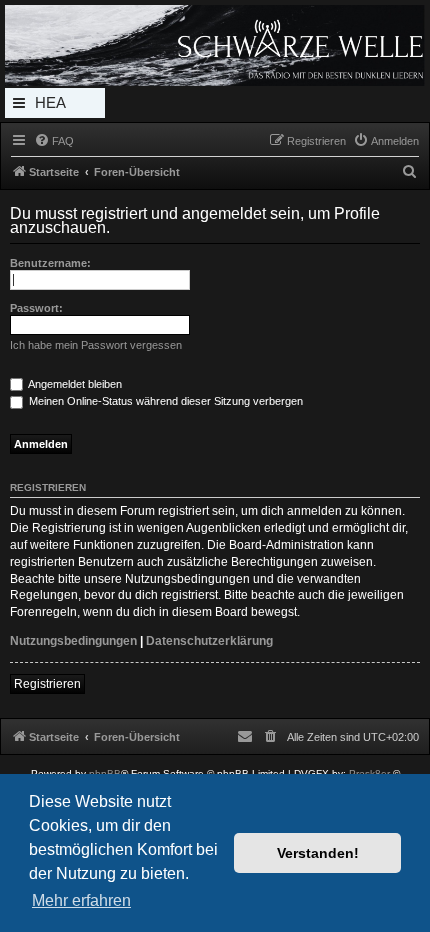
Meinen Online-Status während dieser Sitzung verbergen (164, 401)
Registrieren (47, 684)
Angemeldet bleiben (74, 384)
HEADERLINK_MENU (55, 106)
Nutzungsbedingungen (73, 641)
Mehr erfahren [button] (81, 900)
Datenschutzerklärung (209, 641)
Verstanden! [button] (318, 853)
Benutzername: (50, 263)
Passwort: (36, 308)
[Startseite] (215, 45)
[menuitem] (54, 141)
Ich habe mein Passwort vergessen (96, 345)
